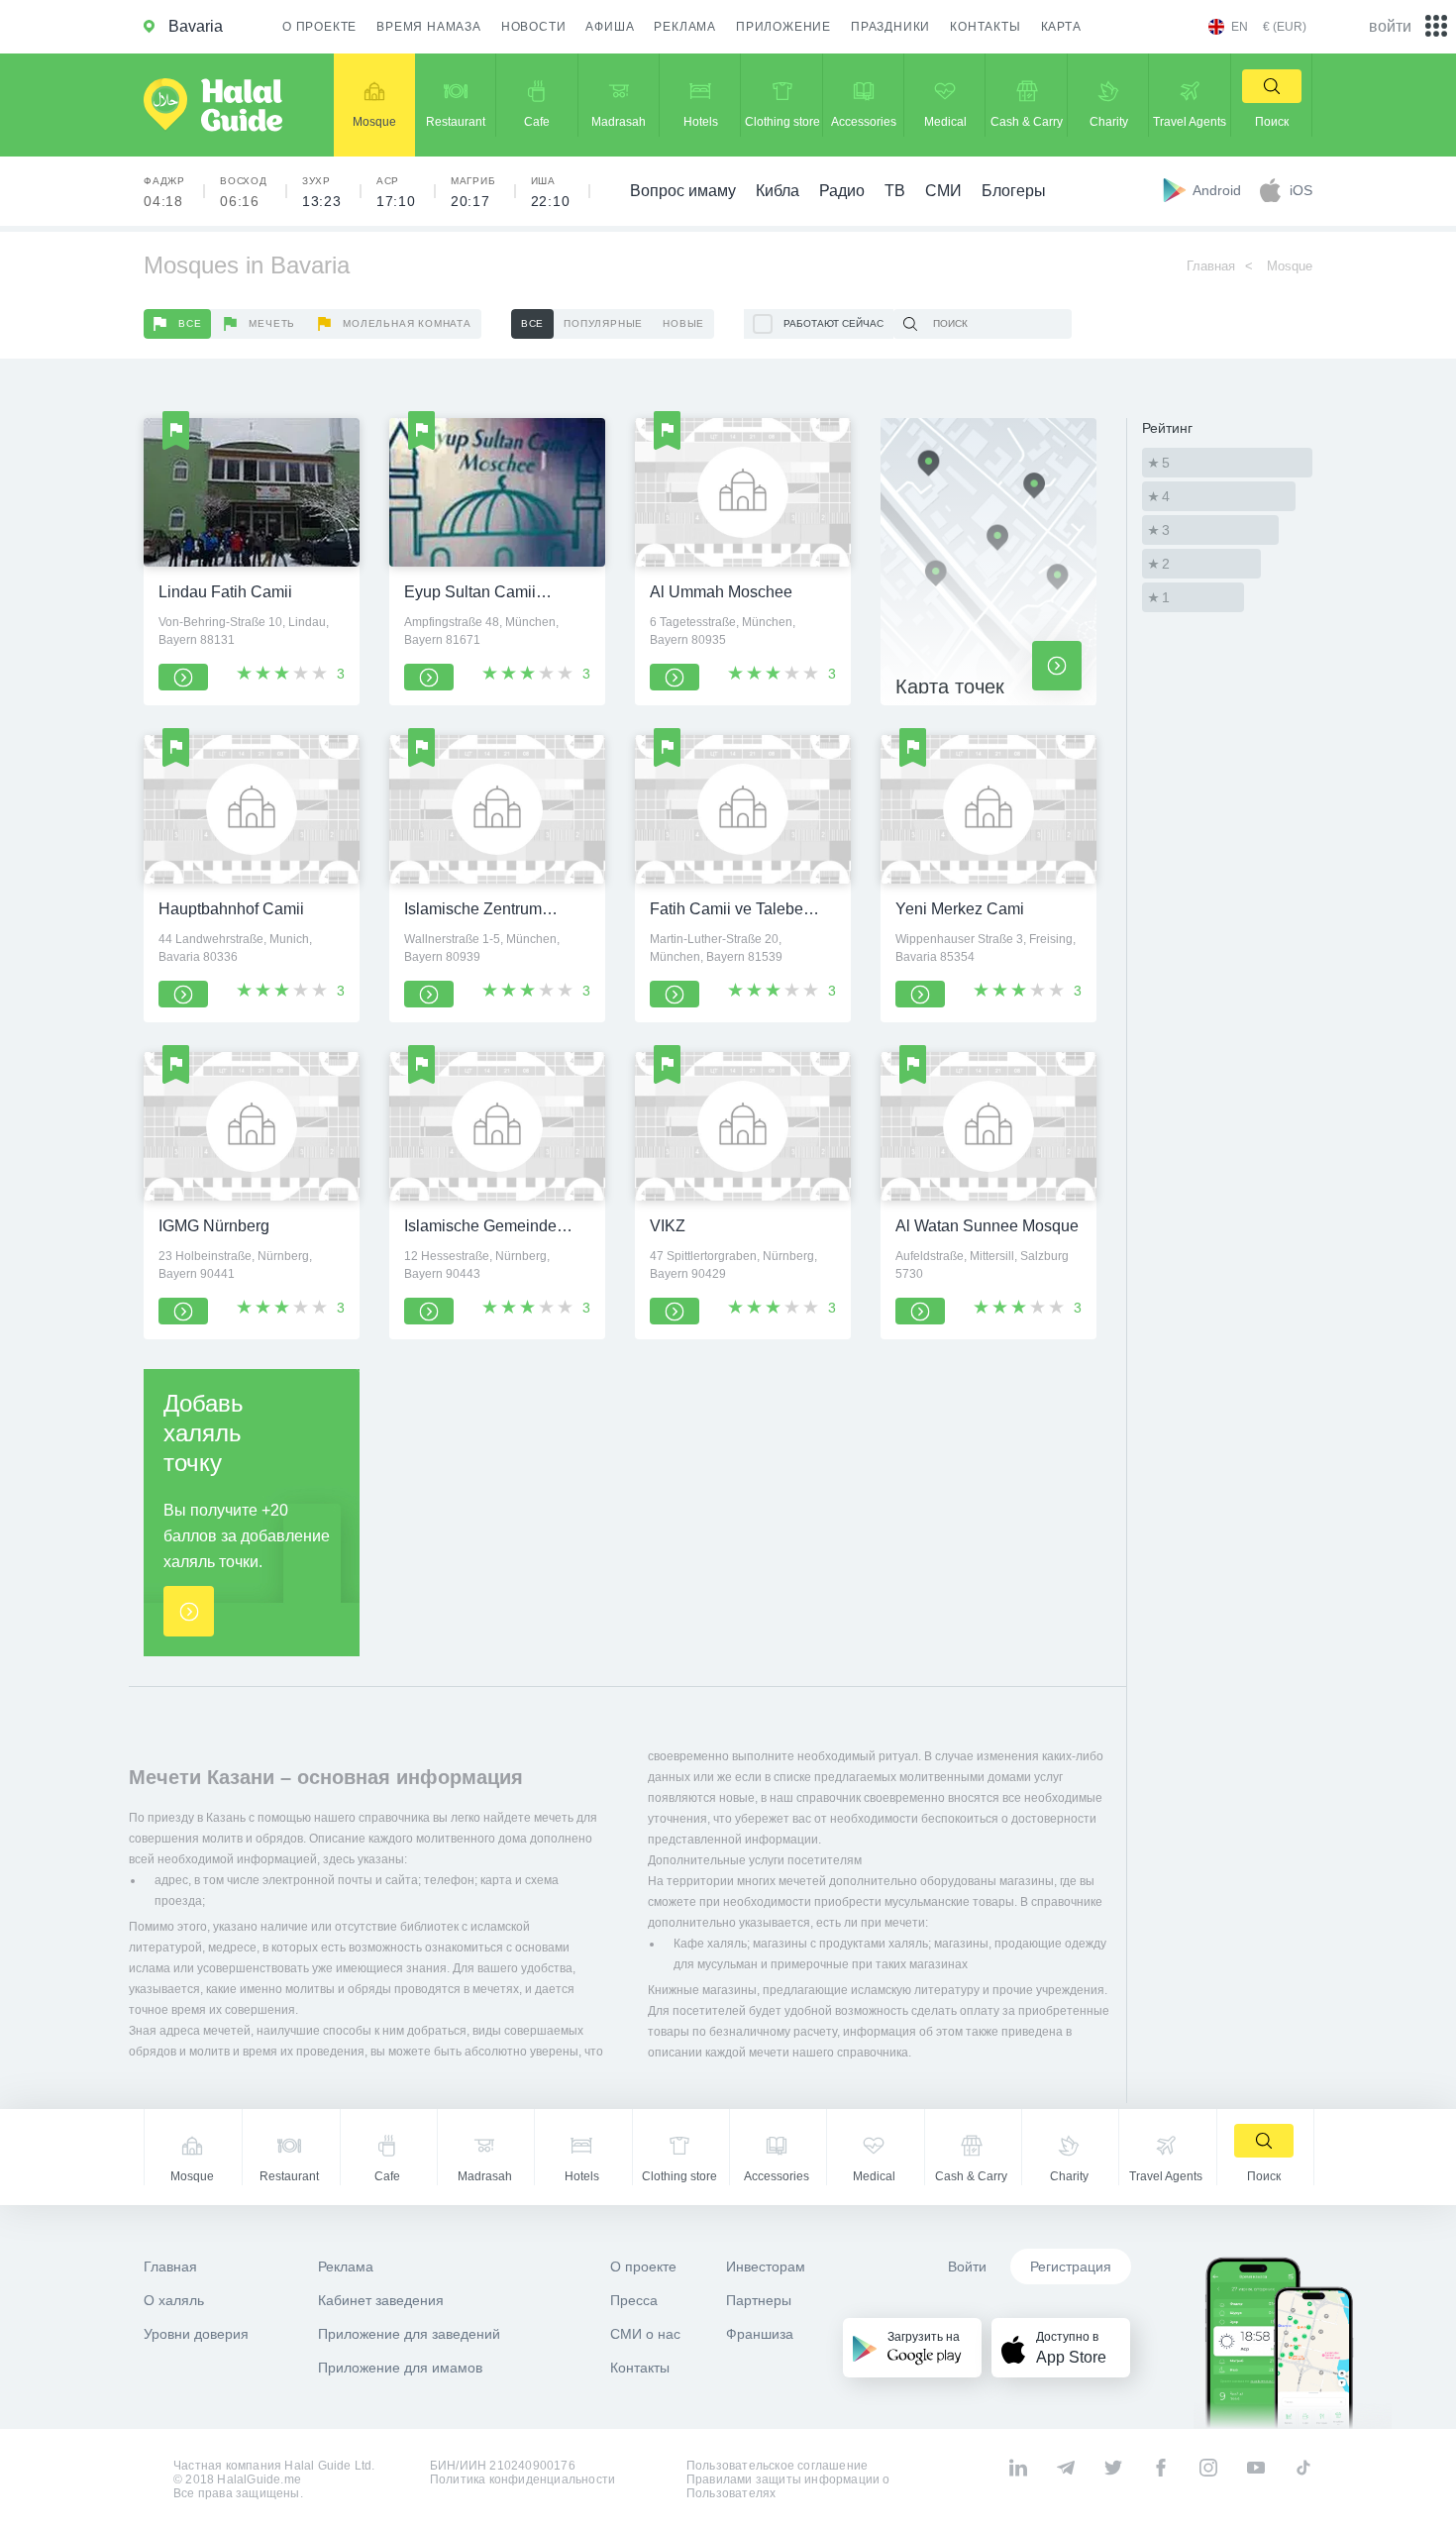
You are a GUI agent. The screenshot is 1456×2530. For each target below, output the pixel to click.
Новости (534, 27)
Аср (396, 192)
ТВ (895, 191)
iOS (1301, 190)
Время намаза (429, 27)
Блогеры (1014, 191)
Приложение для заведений (409, 2334)
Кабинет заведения (381, 2300)
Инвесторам (766, 2266)
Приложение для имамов (400, 2368)
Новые (683, 323)
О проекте (319, 27)
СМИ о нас (645, 2334)
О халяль (174, 2300)
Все (190, 323)
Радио (842, 191)
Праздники (890, 27)
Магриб (473, 192)
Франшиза (760, 2334)
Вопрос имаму (683, 191)
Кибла (778, 191)
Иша (551, 192)
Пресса (634, 2300)
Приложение (783, 27)
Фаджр (164, 192)
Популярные (603, 323)
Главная (1211, 266)
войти (1390, 26)
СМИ (943, 191)
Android (1219, 190)
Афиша (610, 27)
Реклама (685, 27)
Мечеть (272, 323)
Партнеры (759, 2300)
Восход (244, 192)
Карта (1061, 27)
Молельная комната (407, 323)
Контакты (985, 27)
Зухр (322, 192)
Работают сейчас (833, 323)
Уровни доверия (196, 2334)
